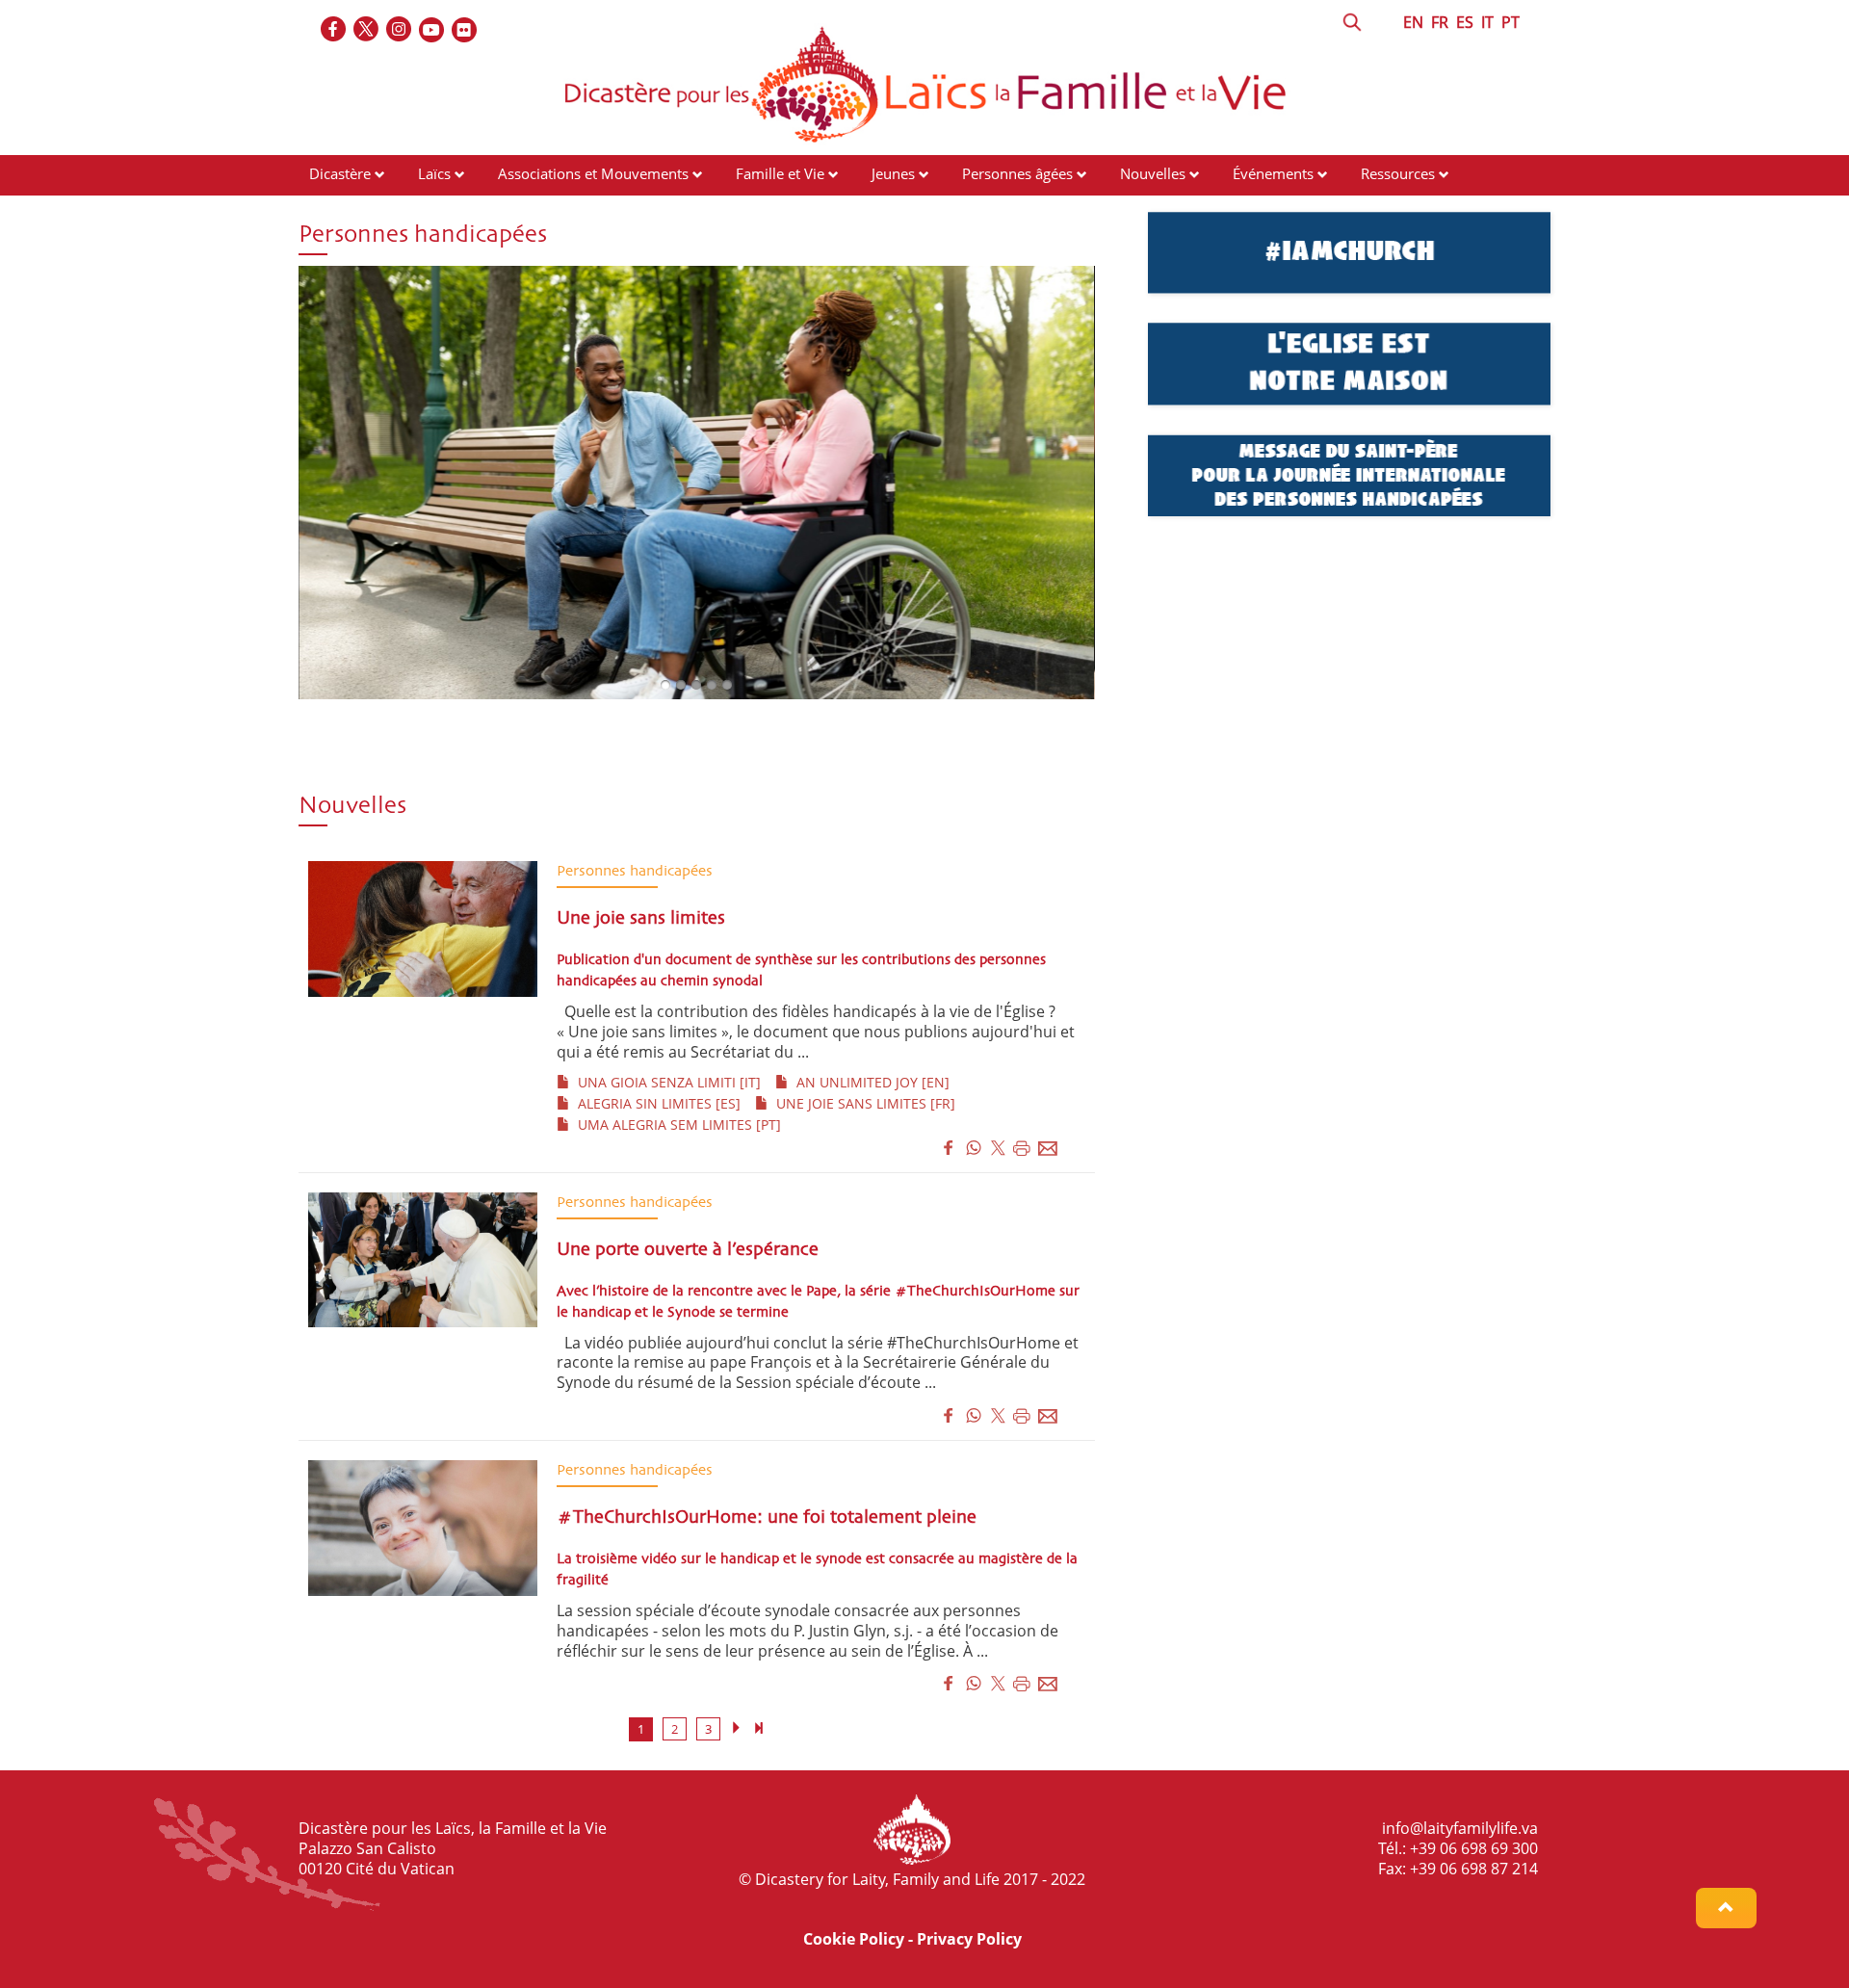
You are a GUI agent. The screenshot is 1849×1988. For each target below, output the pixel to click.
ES (1465, 22)
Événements (1273, 173)
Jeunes (893, 173)
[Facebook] (334, 30)
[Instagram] (400, 30)
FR (1440, 22)
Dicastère (340, 173)
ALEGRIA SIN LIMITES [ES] (655, 1103)
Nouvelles (1153, 173)
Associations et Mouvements (593, 173)
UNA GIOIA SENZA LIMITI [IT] (665, 1082)
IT (1487, 22)
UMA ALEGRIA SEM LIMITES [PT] (676, 1125)
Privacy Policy (969, 1939)
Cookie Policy (854, 1939)
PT (1510, 22)
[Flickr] (465, 30)
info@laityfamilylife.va (1460, 1828)
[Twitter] (367, 30)
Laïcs (436, 173)
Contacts (338, 210)
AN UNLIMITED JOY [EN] (869, 1082)
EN (1413, 22)
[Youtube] (432, 30)
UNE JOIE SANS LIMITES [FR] (862, 1103)
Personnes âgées (1017, 173)
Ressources (1398, 173)
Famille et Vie (780, 173)
